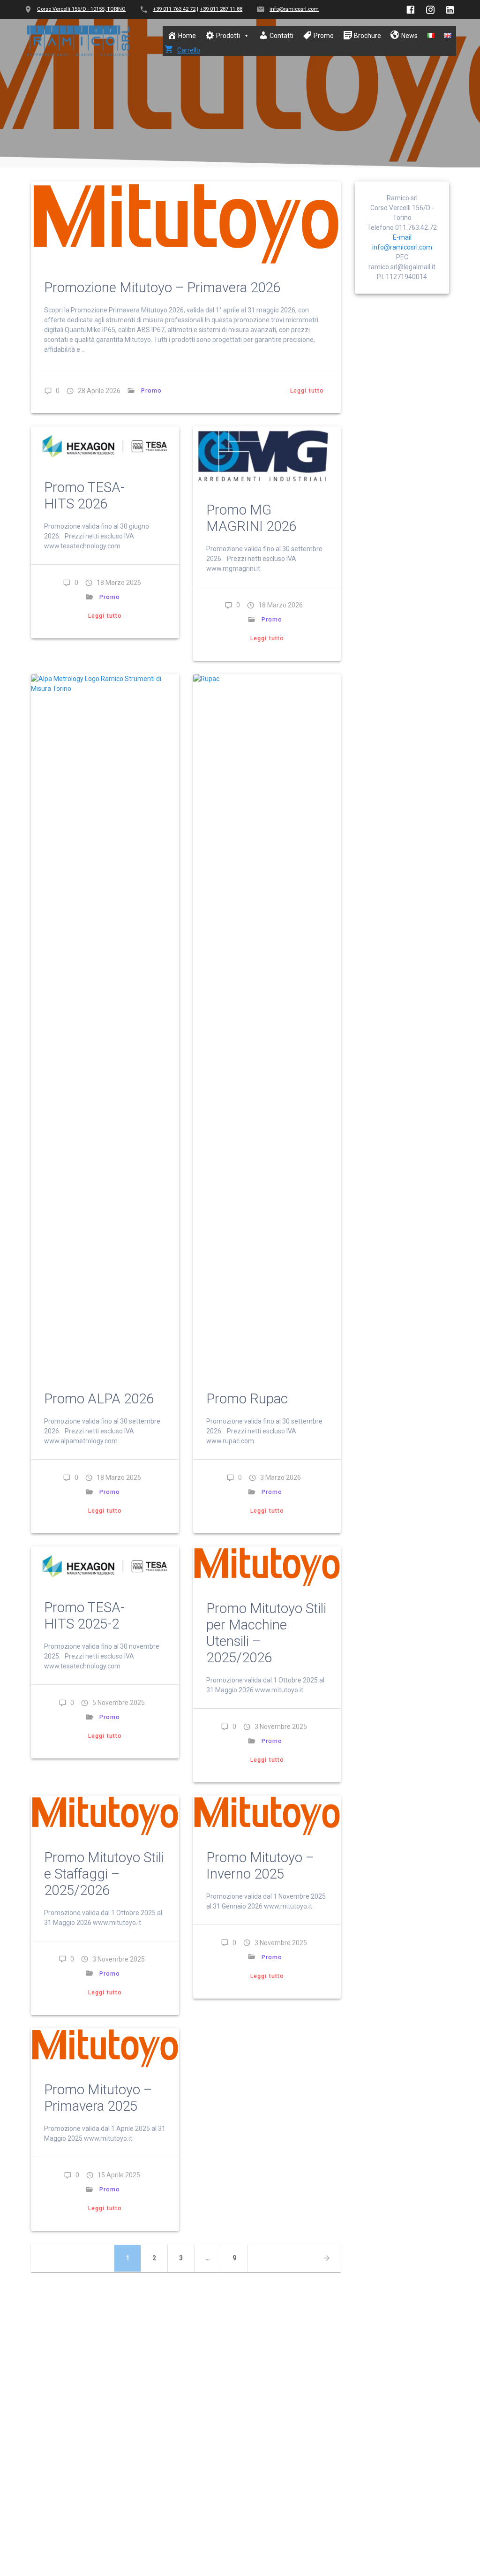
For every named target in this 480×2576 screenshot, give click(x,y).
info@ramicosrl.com (294, 9)
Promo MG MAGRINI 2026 (251, 518)
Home (187, 36)
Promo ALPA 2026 (99, 1399)
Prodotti (228, 36)
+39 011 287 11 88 (221, 9)
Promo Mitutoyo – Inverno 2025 (260, 1866)
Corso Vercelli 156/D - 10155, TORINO (81, 9)
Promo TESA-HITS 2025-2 (84, 1616)
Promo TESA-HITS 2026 (84, 496)
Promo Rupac (247, 1399)
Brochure (367, 36)
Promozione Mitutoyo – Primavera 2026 (162, 288)
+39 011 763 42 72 (174, 9)
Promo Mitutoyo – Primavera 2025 (98, 2098)
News (409, 36)
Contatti (281, 36)
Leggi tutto (307, 391)
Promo (324, 36)
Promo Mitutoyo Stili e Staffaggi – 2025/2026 (104, 1874)
